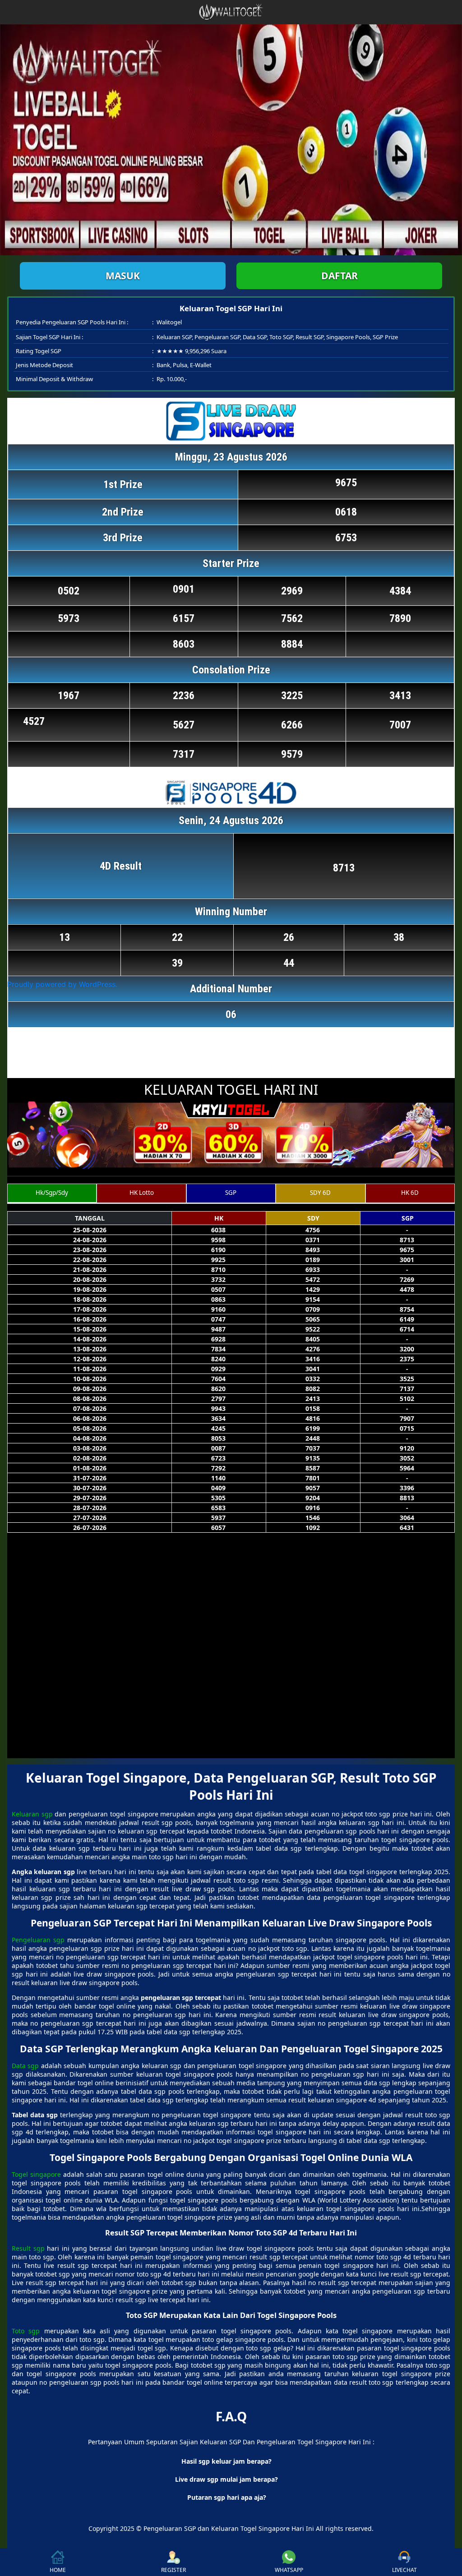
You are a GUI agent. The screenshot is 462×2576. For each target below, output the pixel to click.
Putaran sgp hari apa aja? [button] (227, 2497)
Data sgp (25, 2066)
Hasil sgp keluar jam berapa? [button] (226, 2461)
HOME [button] (58, 2570)
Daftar (340, 276)
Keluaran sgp (32, 1814)
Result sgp (28, 2248)
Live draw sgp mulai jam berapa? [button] (226, 2479)
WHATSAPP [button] (289, 2570)
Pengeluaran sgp (38, 1940)
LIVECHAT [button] (404, 2570)
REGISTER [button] (173, 2570)
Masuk (123, 276)
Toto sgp (26, 2331)
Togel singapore (36, 2174)
